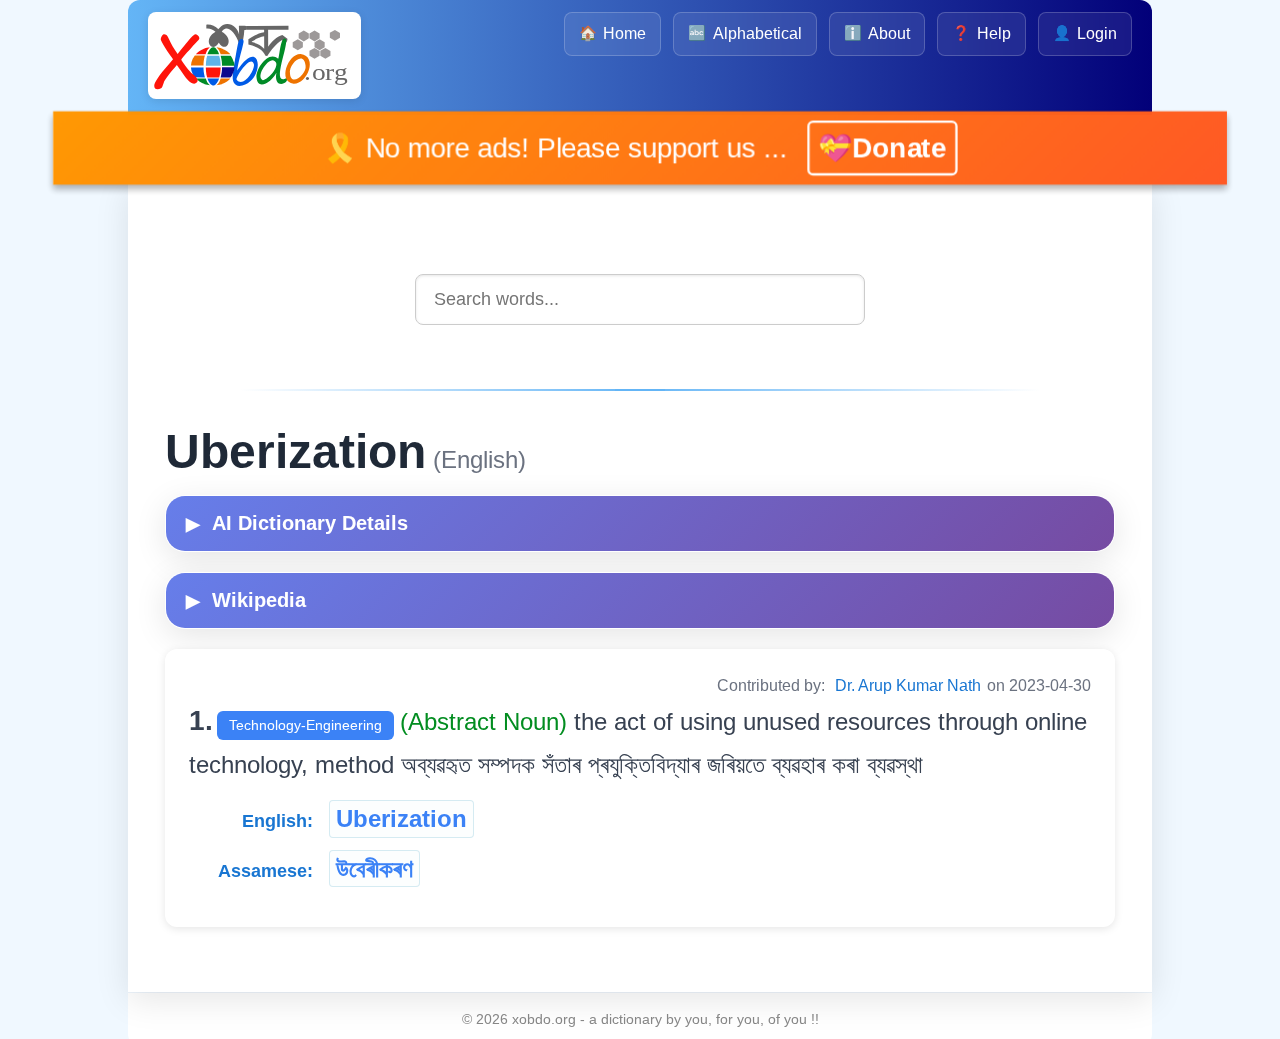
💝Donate (866, 147)
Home (612, 33)
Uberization (401, 818)
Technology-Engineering (305, 725)
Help (981, 33)
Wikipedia (246, 600)
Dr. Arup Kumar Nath (908, 685)
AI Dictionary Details (297, 523)
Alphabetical (744, 33)
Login (1085, 33)
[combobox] (640, 299)
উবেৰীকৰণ (374, 868)
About (877, 33)
